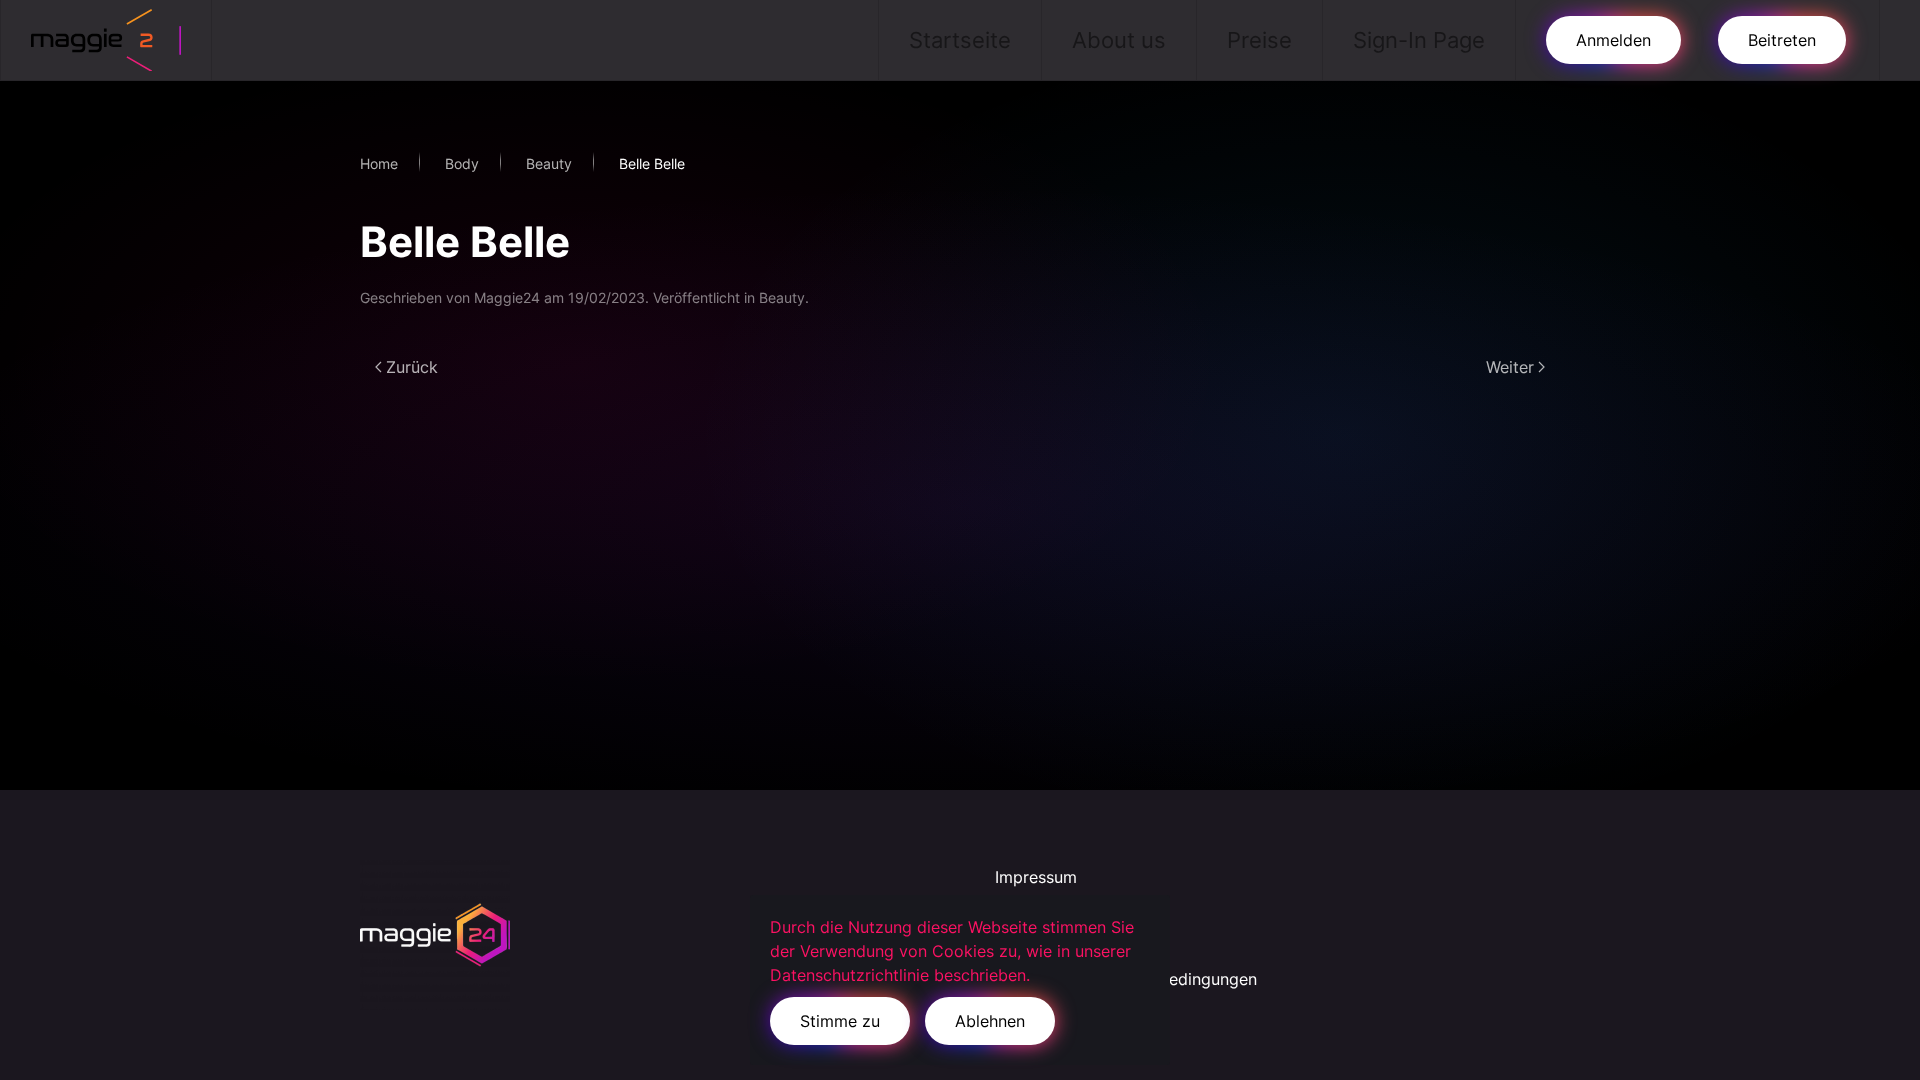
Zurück (412, 367)
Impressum (1036, 877)
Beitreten (1782, 40)
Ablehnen (990, 1021)
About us (1119, 40)
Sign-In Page (1419, 40)
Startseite (960, 40)
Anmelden (1613, 40)
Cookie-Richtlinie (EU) (1079, 945)
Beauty (782, 297)
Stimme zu (840, 1021)
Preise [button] (1259, 40)
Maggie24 (507, 297)
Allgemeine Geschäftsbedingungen (1126, 979)
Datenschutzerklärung (1078, 911)
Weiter (1510, 367)
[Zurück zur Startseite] (106, 40)
